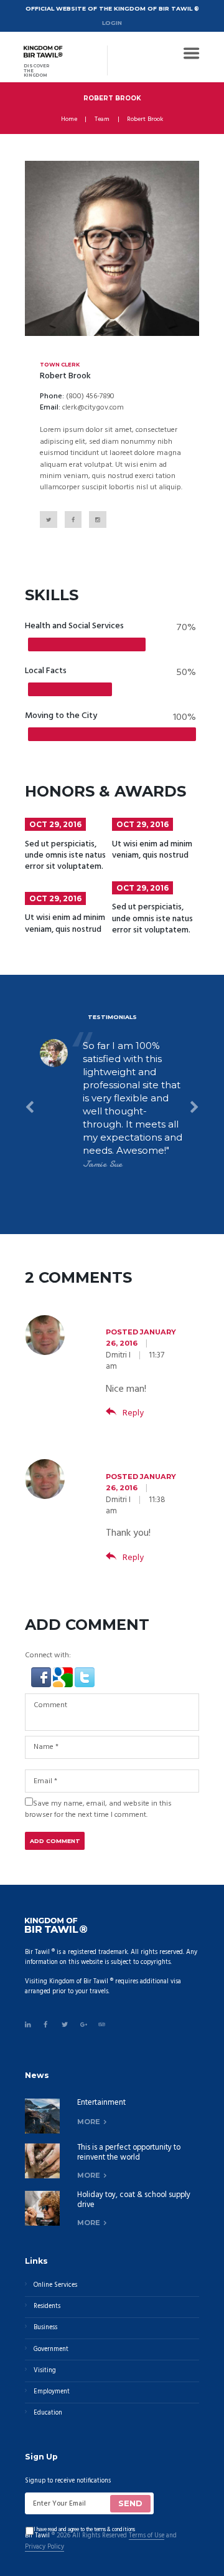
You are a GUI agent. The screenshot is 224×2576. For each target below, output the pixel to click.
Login (112, 23)
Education (48, 2413)
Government (51, 2349)
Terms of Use (147, 2536)
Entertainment (101, 2103)
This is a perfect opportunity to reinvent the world (129, 2153)
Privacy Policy (44, 2548)
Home (69, 120)
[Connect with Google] (64, 1673)
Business (45, 2328)
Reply (133, 1413)
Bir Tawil (37, 2536)
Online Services (55, 2285)
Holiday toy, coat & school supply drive (134, 2200)
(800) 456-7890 (90, 396)
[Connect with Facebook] (42, 1673)
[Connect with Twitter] (85, 1673)
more (89, 2122)
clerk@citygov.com (93, 408)
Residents (47, 2306)
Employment (52, 2392)
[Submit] (130, 2504)
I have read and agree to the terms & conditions (84, 2530)
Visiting (45, 2371)
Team (102, 120)
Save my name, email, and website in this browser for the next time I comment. (98, 1809)
